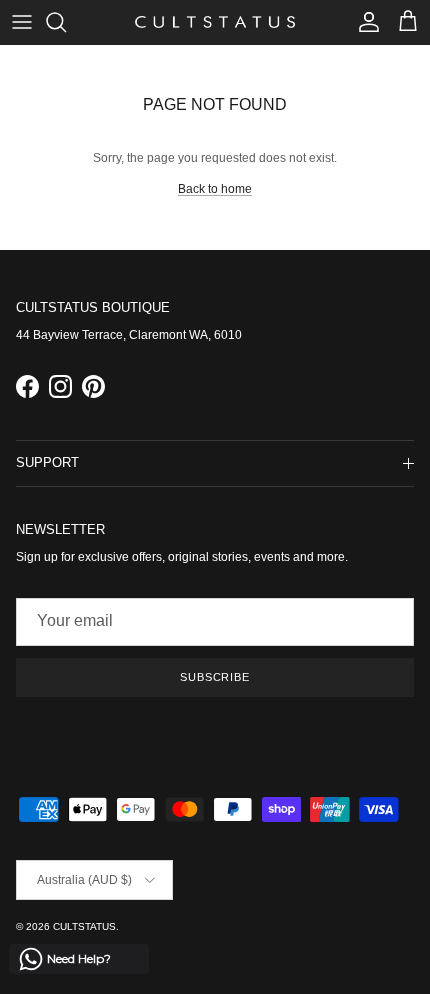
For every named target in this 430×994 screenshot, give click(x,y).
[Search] (66, 22)
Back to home (215, 189)
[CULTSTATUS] (215, 22)
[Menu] (22, 22)
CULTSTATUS (84, 926)
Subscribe (215, 677)
